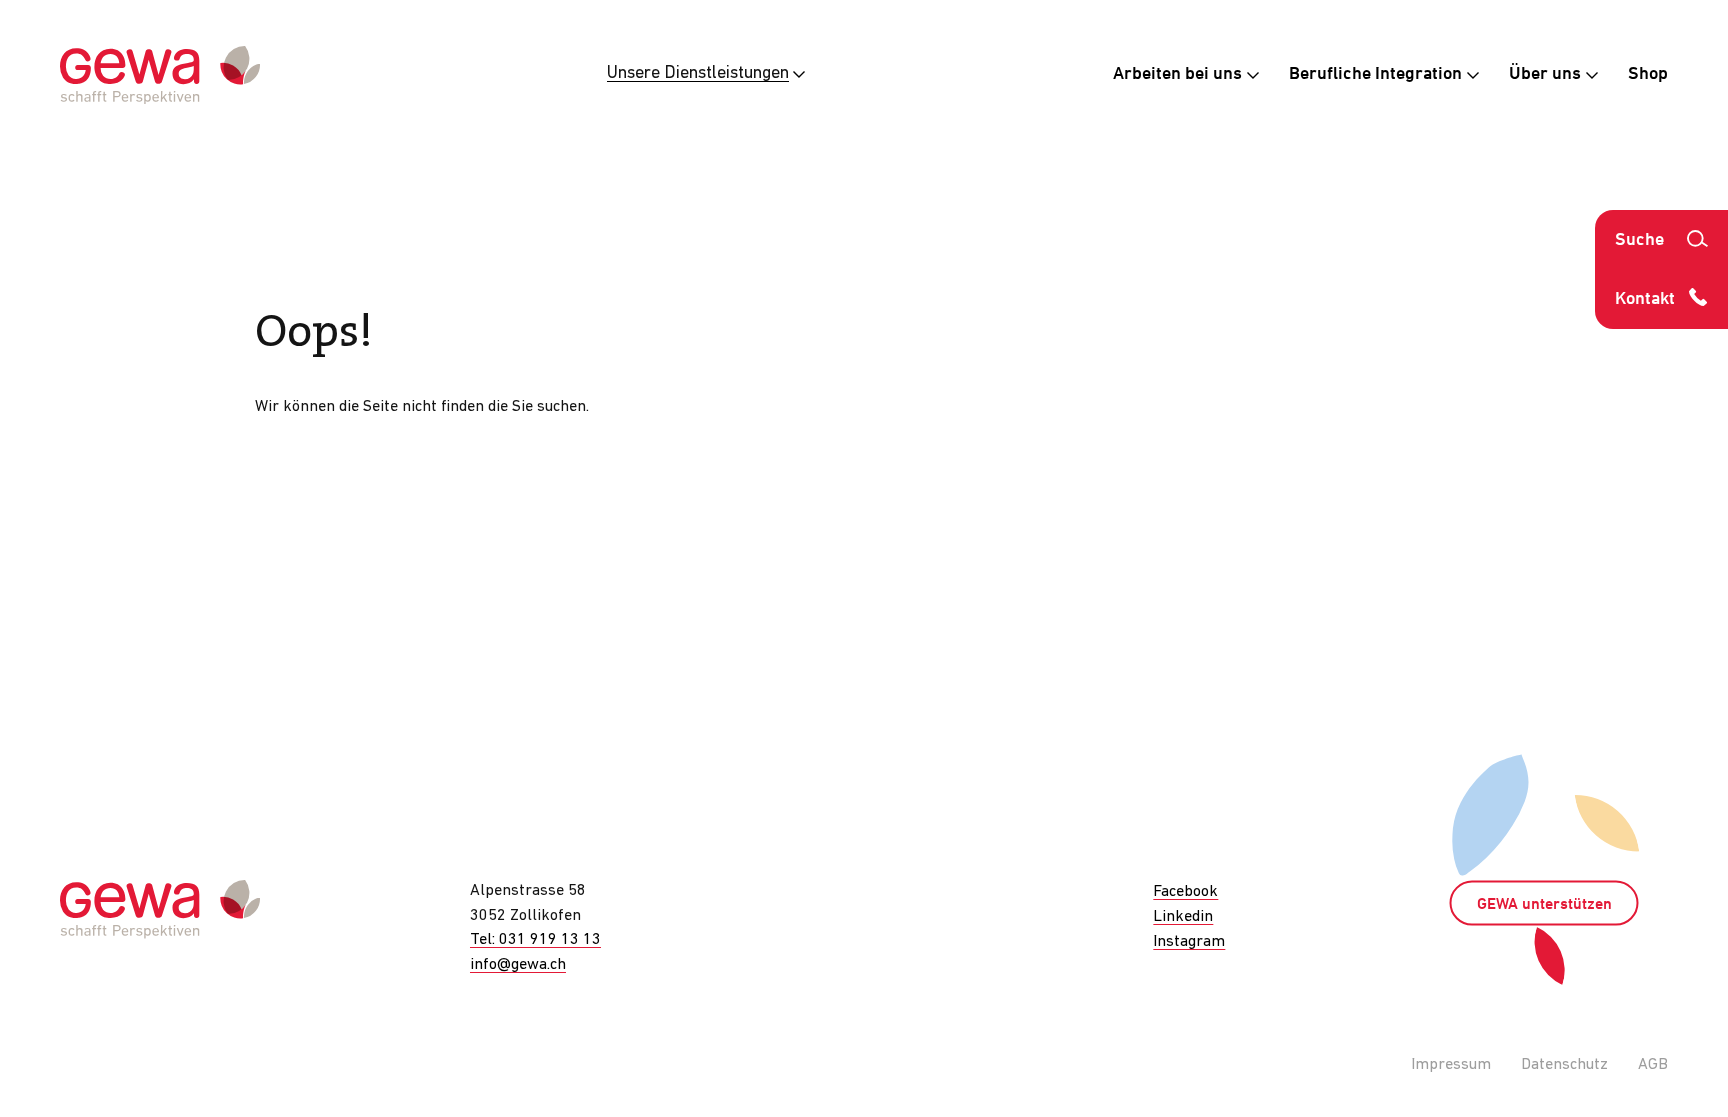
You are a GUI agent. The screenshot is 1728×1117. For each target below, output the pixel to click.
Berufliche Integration (1377, 74)
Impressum (1451, 1065)
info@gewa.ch (518, 965)
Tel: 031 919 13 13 (535, 940)
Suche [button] (1639, 240)
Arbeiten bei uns (1179, 74)
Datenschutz (1564, 1065)
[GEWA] (160, 75)
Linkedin (1183, 917)
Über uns (1547, 74)
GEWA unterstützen (1544, 905)
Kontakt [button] (1645, 299)
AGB (1653, 1065)
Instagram (1189, 942)
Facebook (1185, 892)
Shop (1648, 74)
